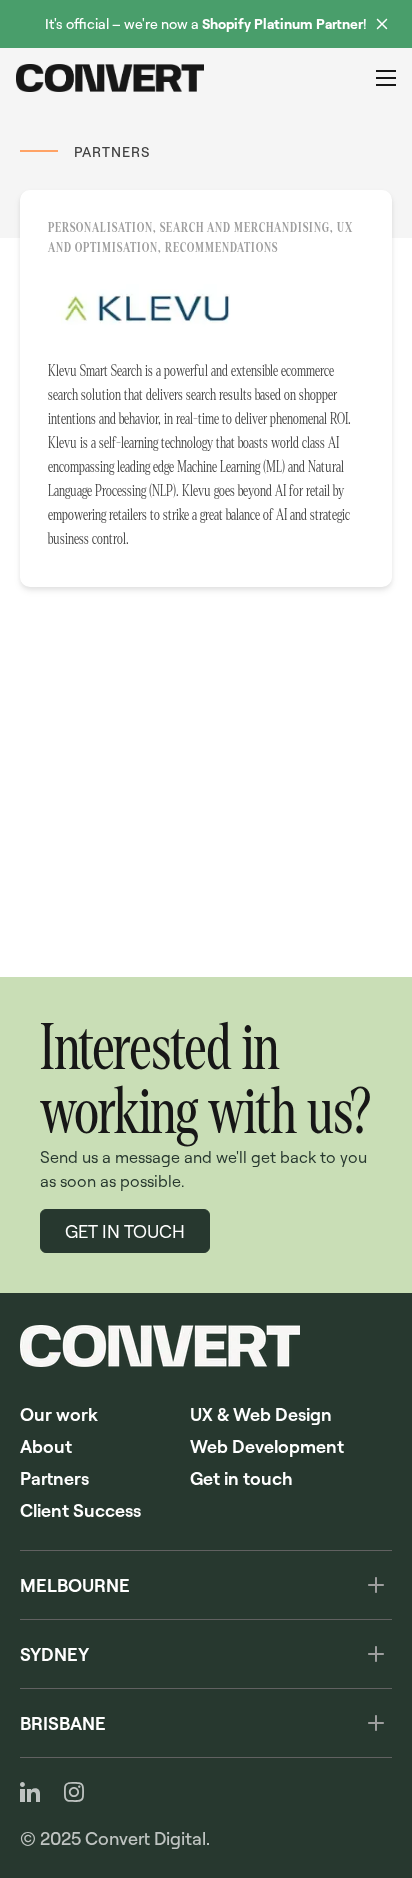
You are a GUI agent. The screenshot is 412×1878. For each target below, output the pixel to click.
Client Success (80, 1510)
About (46, 1446)
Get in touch (241, 1478)
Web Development (267, 1446)
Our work (59, 1414)
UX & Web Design (261, 1414)
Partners (54, 1478)
